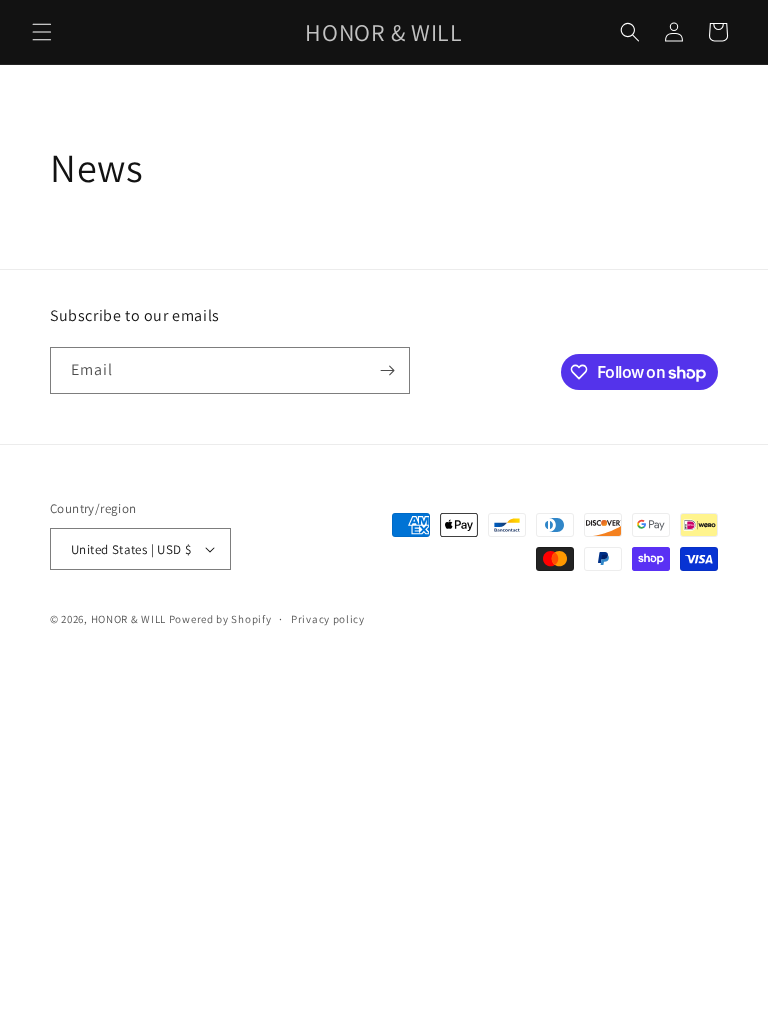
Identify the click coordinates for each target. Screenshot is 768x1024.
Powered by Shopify (220, 619)
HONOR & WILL (128, 619)
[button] (42, 32)
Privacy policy (328, 619)
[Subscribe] (387, 370)
